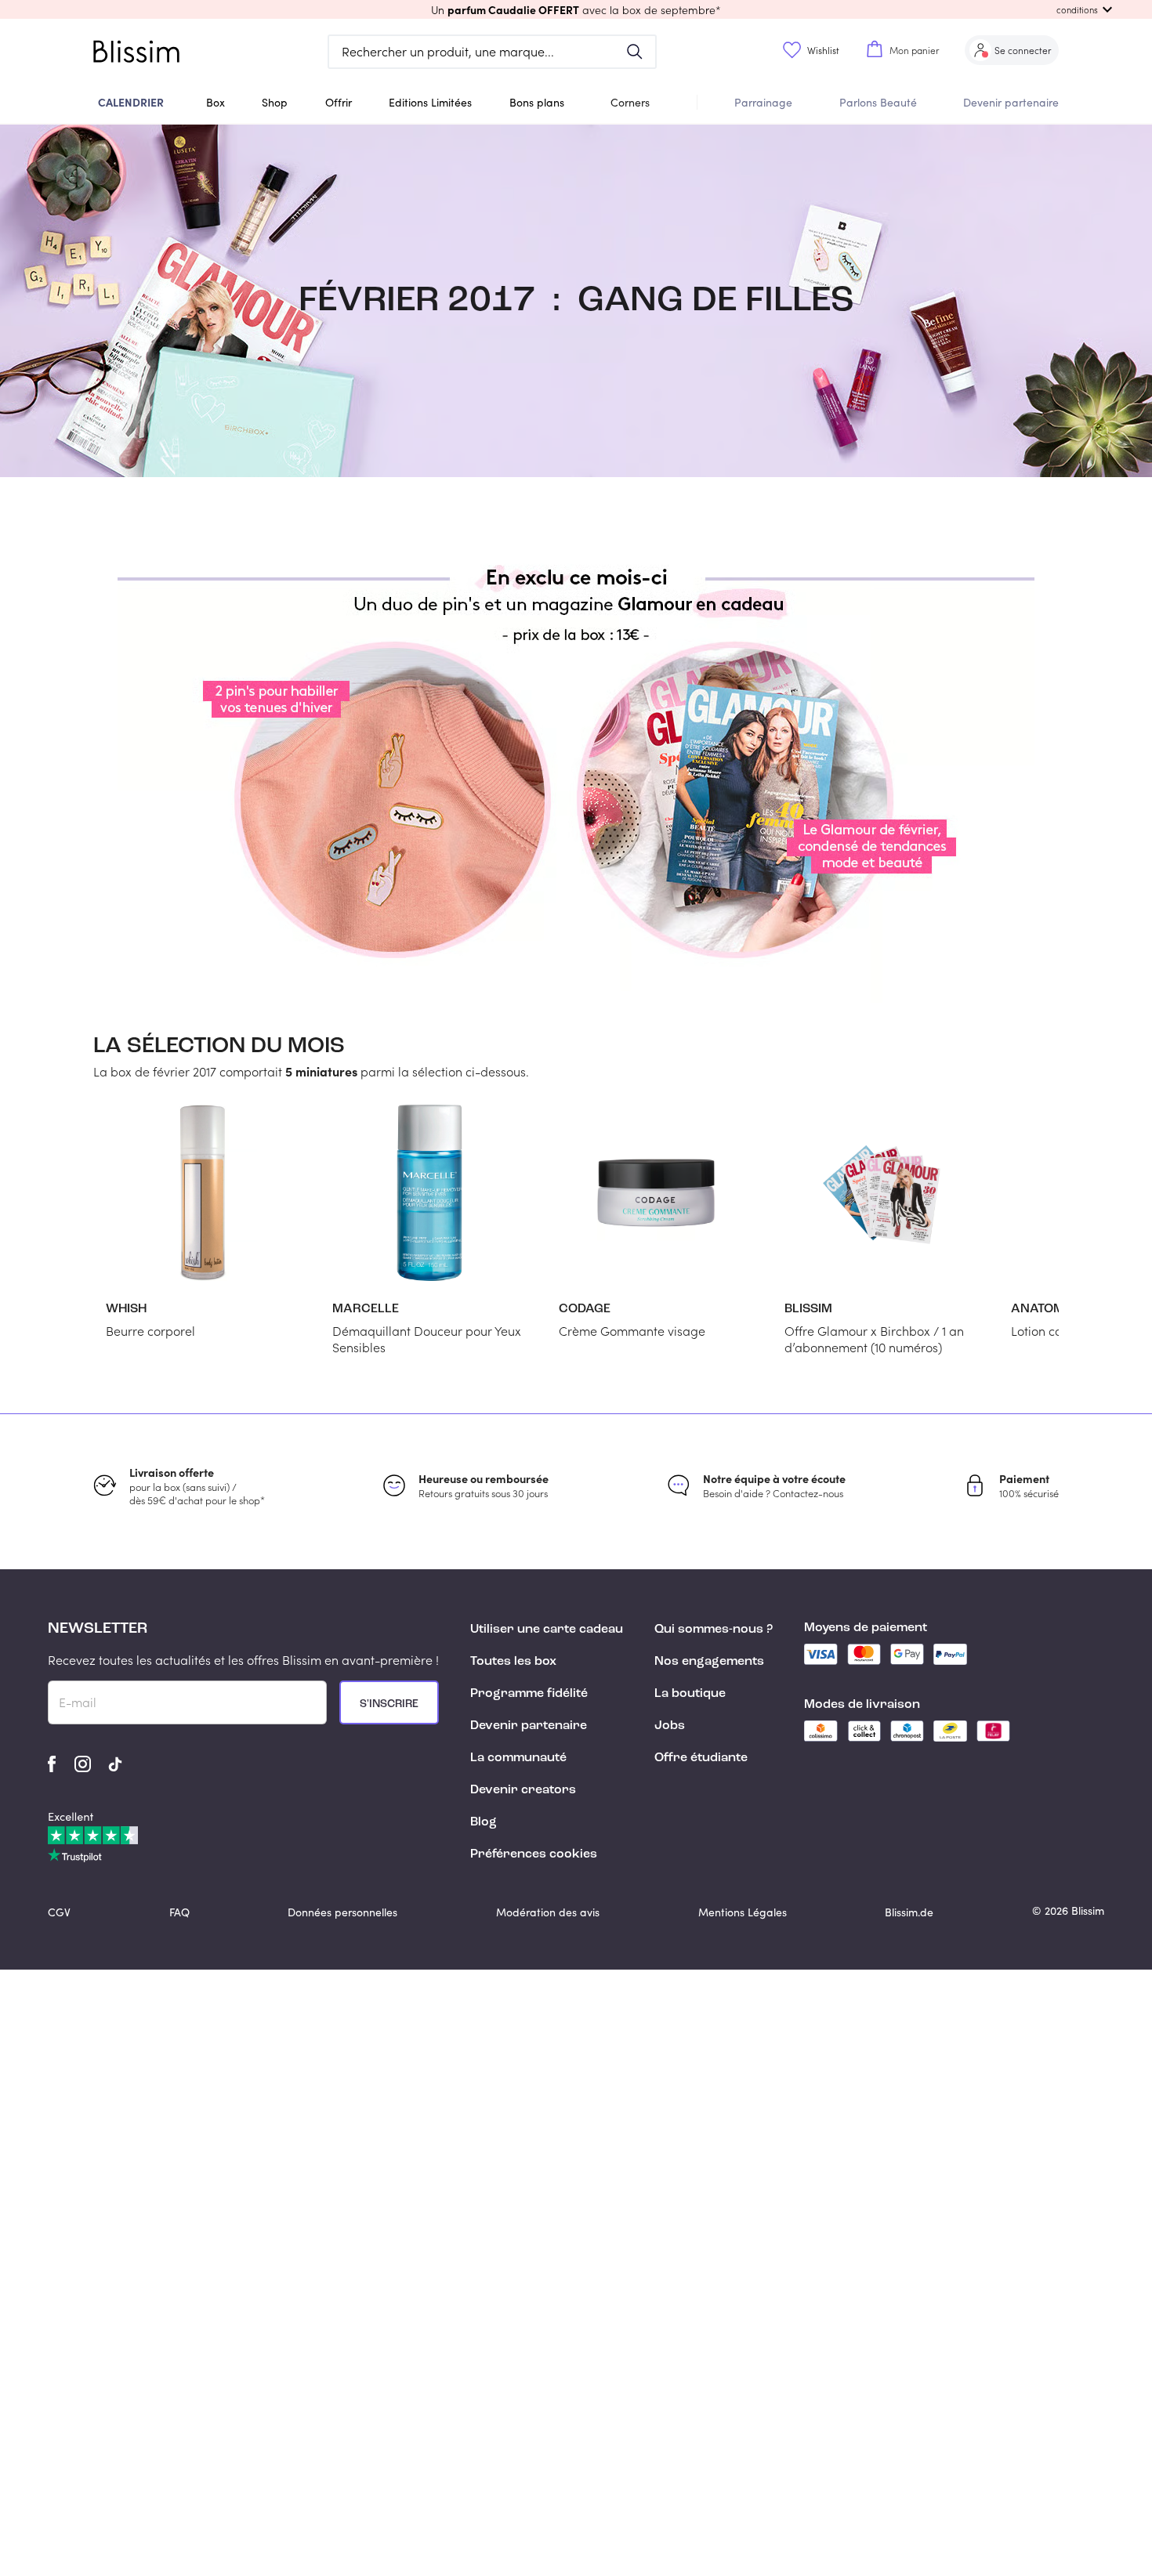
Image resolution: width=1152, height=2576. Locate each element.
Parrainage (763, 102)
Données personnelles (342, 1912)
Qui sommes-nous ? (714, 1630)
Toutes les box (513, 1662)
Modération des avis (548, 1912)
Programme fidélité (529, 1694)
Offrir (339, 102)
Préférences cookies (534, 1854)
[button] (576, 9)
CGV (59, 1912)
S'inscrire (389, 1704)
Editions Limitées (430, 102)
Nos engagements (709, 1662)
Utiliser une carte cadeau (547, 1630)
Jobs (670, 1726)
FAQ (179, 1912)
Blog (484, 1822)
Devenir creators (523, 1790)
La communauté (518, 1758)
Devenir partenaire (1011, 102)
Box (216, 102)
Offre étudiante (701, 1758)
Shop (275, 102)
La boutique (690, 1694)
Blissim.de (909, 1912)
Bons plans (537, 102)
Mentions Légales (743, 1912)
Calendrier (131, 102)
